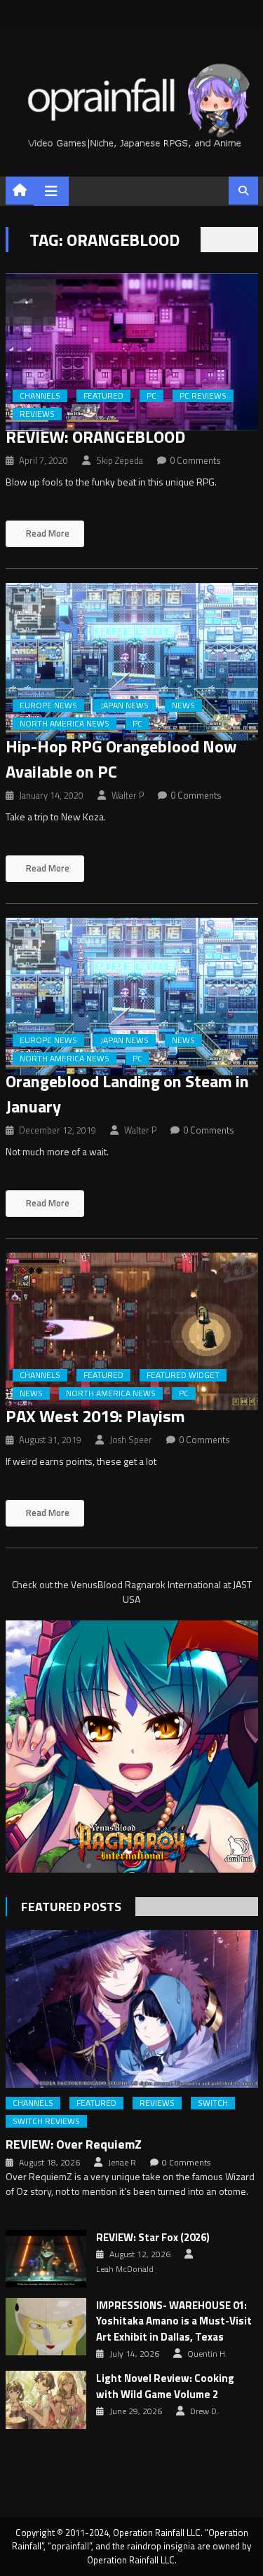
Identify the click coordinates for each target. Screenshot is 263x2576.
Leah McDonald (125, 2269)
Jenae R (122, 2163)
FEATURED (103, 396)
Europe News (48, 705)
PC (151, 396)
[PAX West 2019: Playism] (132, 1331)
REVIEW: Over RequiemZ (74, 2144)
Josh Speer (131, 1440)
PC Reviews (203, 396)
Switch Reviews (46, 2121)
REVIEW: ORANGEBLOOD (95, 436)
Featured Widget (183, 1375)
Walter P (128, 795)
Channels (40, 396)
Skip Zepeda (120, 460)
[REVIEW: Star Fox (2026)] (46, 2259)
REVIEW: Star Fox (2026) (153, 2238)
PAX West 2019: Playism (95, 1416)
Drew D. (204, 2411)
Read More (47, 533)
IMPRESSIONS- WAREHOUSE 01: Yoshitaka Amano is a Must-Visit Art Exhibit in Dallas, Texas (174, 2321)
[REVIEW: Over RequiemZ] (132, 2009)
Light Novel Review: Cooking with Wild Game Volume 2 (165, 2386)
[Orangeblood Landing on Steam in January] (132, 997)
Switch (213, 2103)
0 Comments (195, 460)
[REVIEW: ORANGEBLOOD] (132, 352)
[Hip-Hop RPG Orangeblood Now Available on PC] (132, 662)
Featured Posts (71, 1907)
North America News (65, 724)
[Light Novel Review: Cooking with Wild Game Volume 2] (46, 2399)
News (183, 705)
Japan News (124, 705)
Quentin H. (207, 2354)
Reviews (37, 414)
